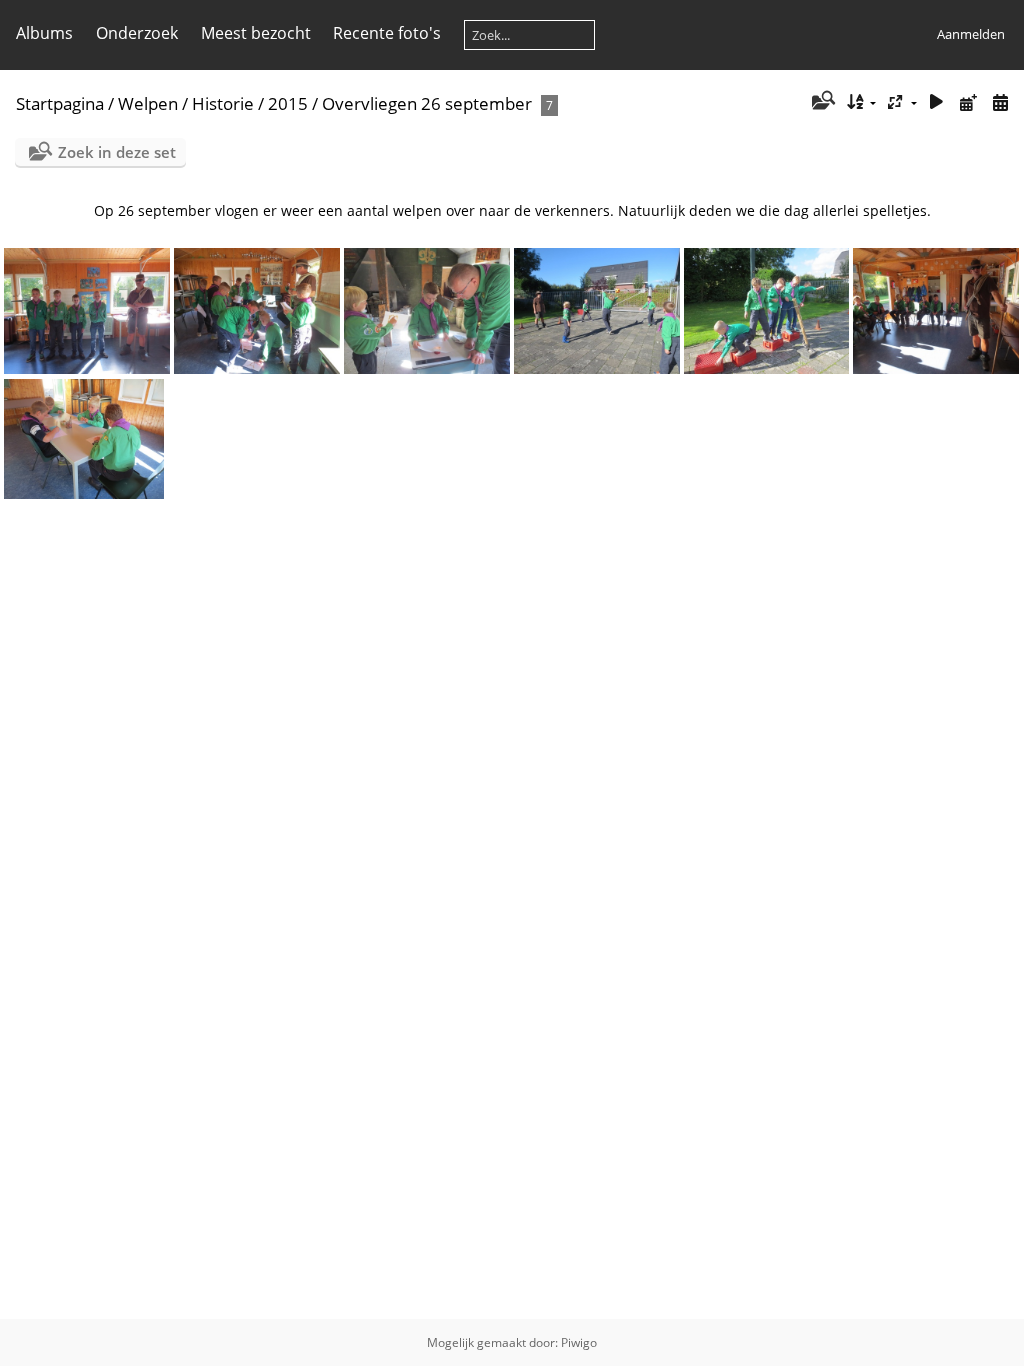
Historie (223, 103)
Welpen (148, 103)
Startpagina (60, 103)
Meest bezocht (256, 33)
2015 (288, 103)
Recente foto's (387, 33)
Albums (44, 33)
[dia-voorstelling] (937, 102)
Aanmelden (971, 34)
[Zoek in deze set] (821, 102)
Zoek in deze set (117, 152)
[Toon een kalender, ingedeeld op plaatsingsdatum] (968, 102)
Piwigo (579, 1342)
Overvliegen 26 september (427, 103)
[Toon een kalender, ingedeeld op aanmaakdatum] (1000, 102)
